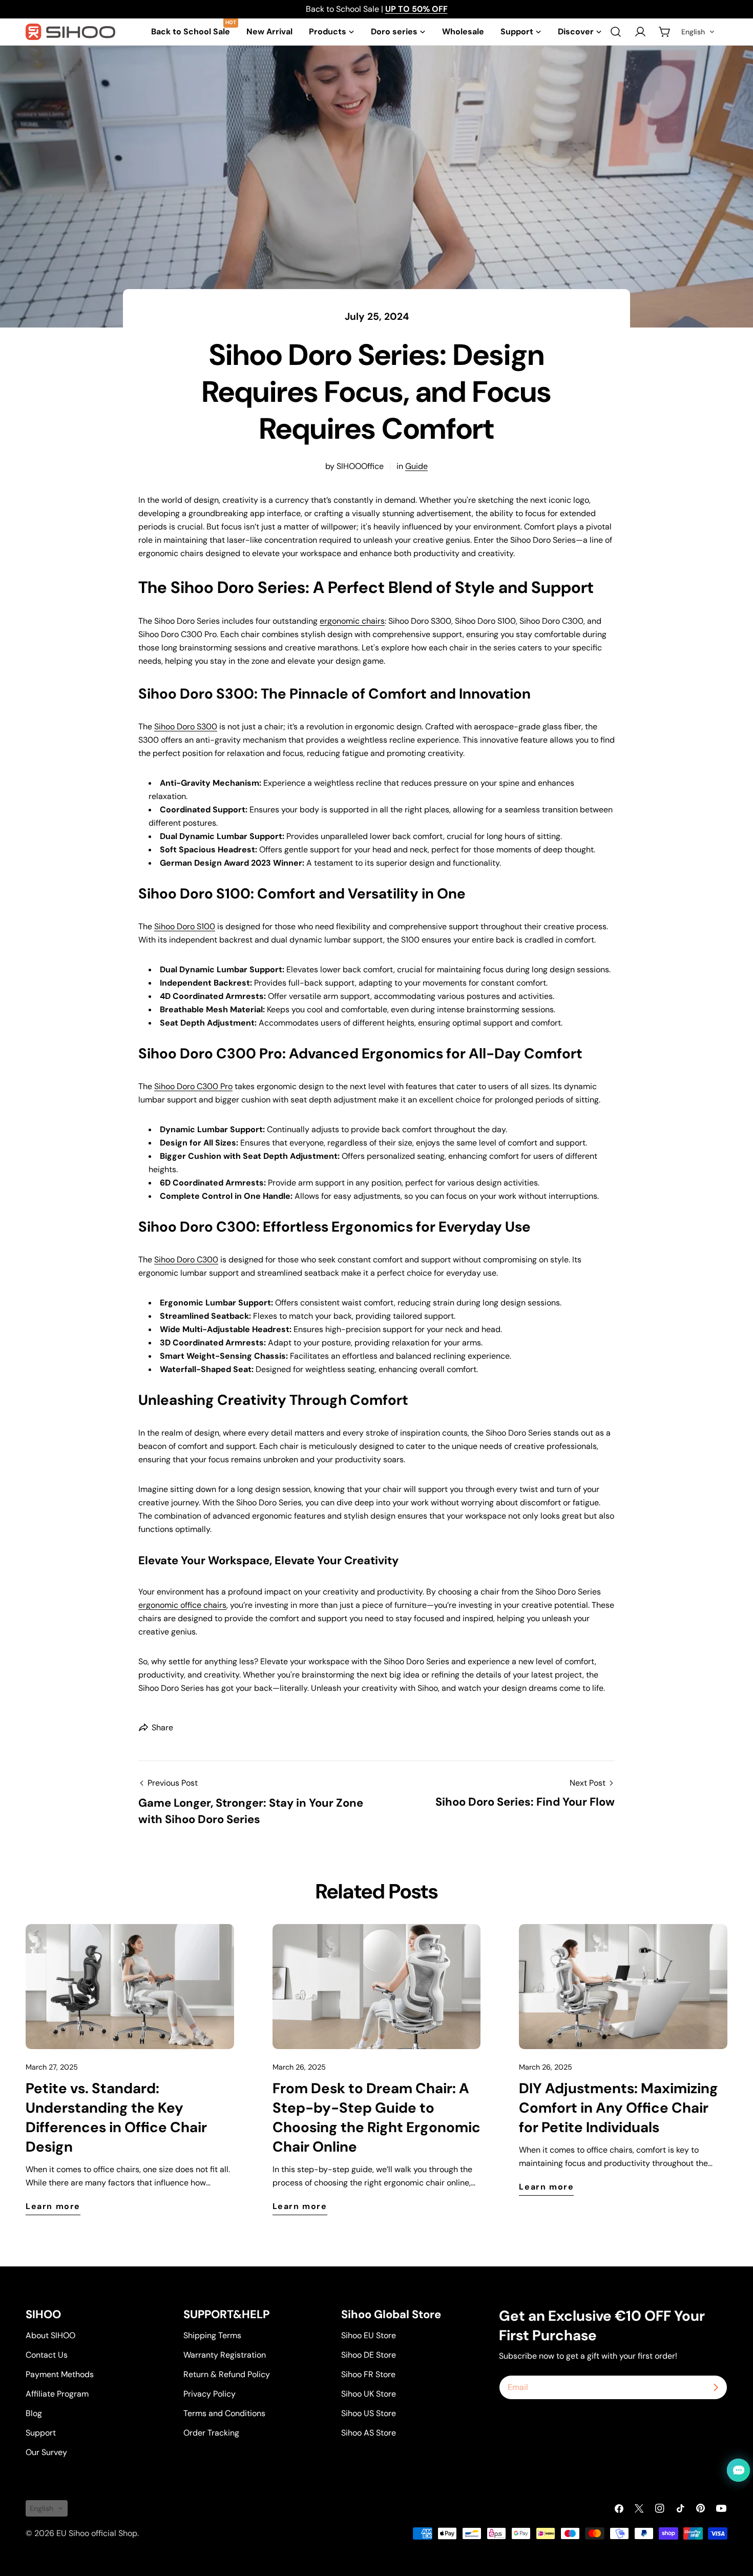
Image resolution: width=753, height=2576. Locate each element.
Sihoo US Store (369, 2413)
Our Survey (46, 2452)
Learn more (53, 2206)
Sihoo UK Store (369, 2394)
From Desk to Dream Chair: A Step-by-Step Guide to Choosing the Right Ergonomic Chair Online (376, 2118)
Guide (416, 466)
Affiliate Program (57, 2394)
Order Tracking (211, 2433)
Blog (34, 2413)
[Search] (616, 32)
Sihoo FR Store (368, 2374)
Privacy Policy (210, 2394)
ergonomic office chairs (182, 1605)
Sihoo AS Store (369, 2433)
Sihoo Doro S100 (185, 926)
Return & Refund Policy (227, 2374)
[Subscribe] (716, 2387)
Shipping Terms (212, 2335)
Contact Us (47, 2355)
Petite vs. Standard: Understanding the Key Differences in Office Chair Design (116, 2118)
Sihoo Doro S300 (186, 727)
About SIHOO (50, 2335)
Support (41, 2433)
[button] (698, 32)
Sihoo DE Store (369, 2355)
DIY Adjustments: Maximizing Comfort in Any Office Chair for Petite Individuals (619, 2108)
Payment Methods (60, 2374)
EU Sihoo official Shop (97, 2533)
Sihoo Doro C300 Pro (193, 1086)
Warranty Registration (225, 2355)
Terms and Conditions (224, 2413)
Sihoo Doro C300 (186, 1260)
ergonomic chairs (352, 621)
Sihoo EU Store (369, 2335)
